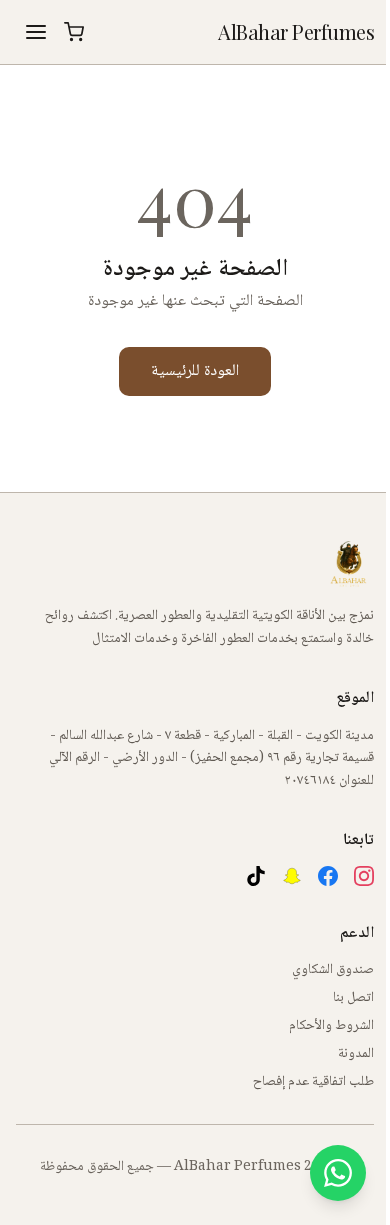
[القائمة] (36, 32)
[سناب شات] (292, 876)
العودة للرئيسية (195, 371)
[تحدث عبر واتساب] (338, 1173)
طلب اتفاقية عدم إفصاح (313, 1082)
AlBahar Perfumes (296, 31)
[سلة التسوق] (74, 32)
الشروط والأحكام (331, 1026)
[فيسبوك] (328, 876)
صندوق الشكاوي (333, 970)
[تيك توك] (256, 876)
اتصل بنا (353, 998)
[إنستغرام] (364, 876)
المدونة (356, 1054)
